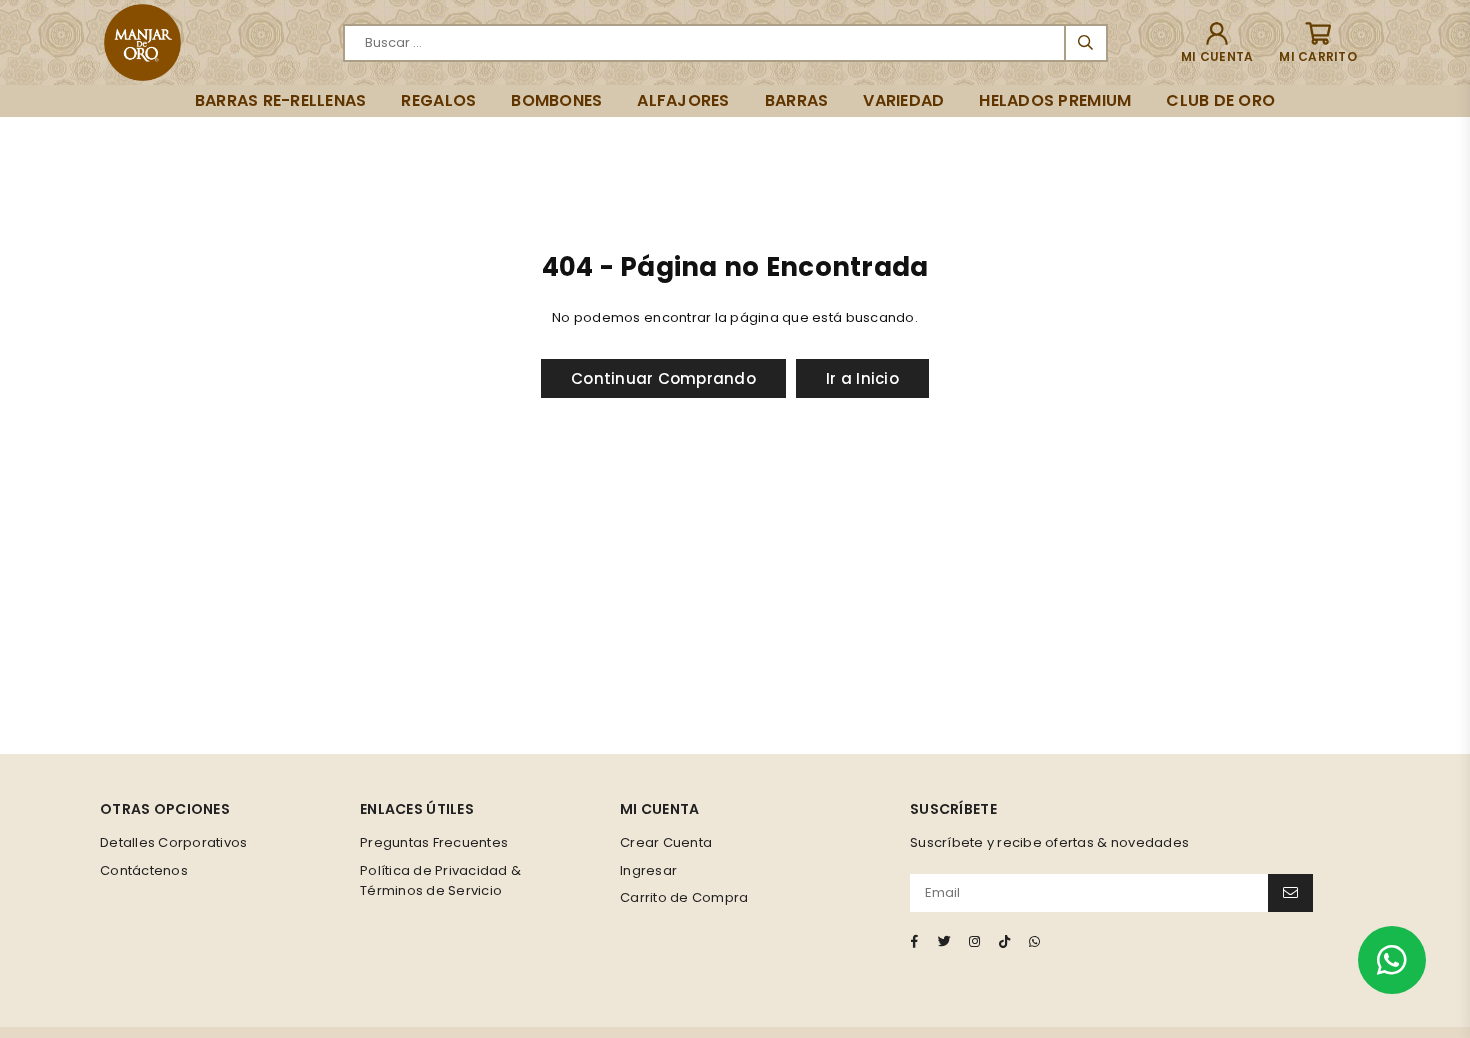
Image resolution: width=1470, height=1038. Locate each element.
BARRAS (797, 100)
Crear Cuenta (666, 842)
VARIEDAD (903, 100)
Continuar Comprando (663, 378)
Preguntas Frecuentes (434, 842)
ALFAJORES (683, 100)
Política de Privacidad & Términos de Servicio (440, 881)
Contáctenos (144, 870)
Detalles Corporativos (173, 842)
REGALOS (438, 100)
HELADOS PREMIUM (1055, 100)
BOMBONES (556, 100)
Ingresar (648, 870)
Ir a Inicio (862, 378)
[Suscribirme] (1290, 893)
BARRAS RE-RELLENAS (281, 100)
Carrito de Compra (684, 897)
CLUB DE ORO (1220, 100)
